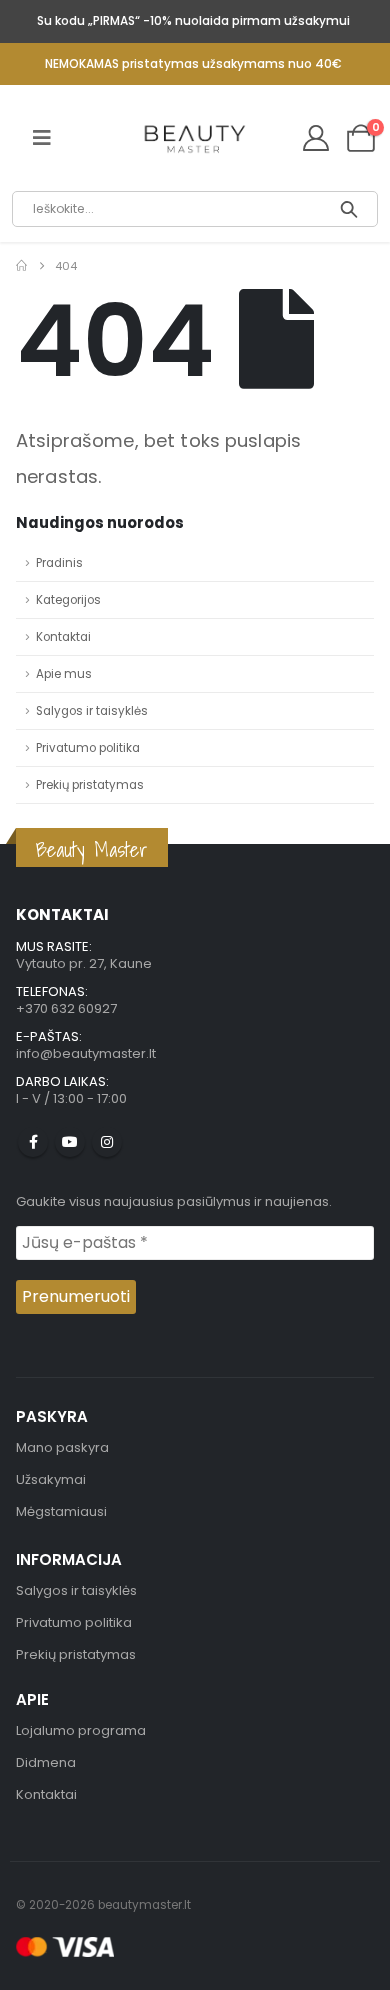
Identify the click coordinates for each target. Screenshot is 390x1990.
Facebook (33, 1142)
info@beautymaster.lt (86, 1053)
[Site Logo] (195, 139)
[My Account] (315, 138)
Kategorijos (68, 600)
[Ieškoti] (349, 209)
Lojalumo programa (81, 1730)
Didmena (46, 1762)
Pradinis (59, 563)
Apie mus (64, 674)
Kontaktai (63, 637)
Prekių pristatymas (90, 785)
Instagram (107, 1142)
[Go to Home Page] (21, 266)
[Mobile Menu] (42, 138)
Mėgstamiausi (61, 1511)
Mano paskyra (62, 1447)
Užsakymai (51, 1479)
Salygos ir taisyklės (92, 711)
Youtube (70, 1142)
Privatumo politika (88, 748)
